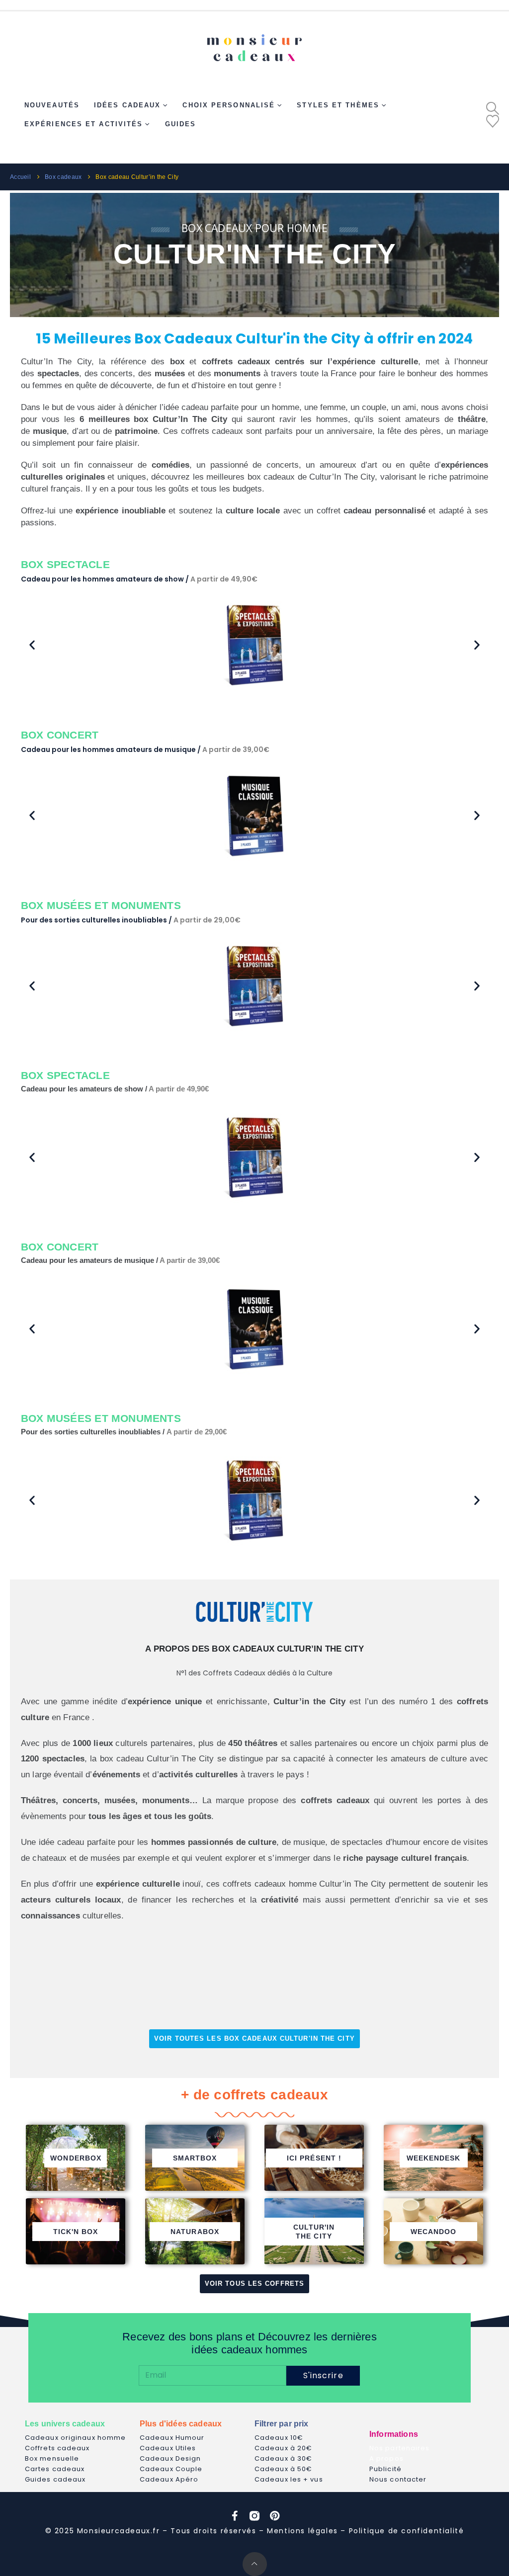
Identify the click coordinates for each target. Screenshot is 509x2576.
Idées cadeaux (127, 105)
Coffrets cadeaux (57, 2448)
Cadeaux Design (170, 2458)
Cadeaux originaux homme (75, 2438)
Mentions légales (302, 2531)
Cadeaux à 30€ (283, 2458)
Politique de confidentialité (407, 2531)
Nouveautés (52, 105)
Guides (181, 124)
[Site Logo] (254, 44)
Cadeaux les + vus (289, 2479)
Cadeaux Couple (171, 2469)
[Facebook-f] (235, 2516)
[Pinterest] (274, 2516)
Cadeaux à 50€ (283, 2469)
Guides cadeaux (55, 2479)
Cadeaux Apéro (169, 2479)
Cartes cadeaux (55, 2469)
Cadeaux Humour (172, 2438)
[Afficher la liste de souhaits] (493, 121)
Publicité (385, 2469)
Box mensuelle (52, 2458)
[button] (493, 108)
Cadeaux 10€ (279, 2438)
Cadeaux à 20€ (283, 2448)
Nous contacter (398, 2479)
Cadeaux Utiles (168, 2448)
